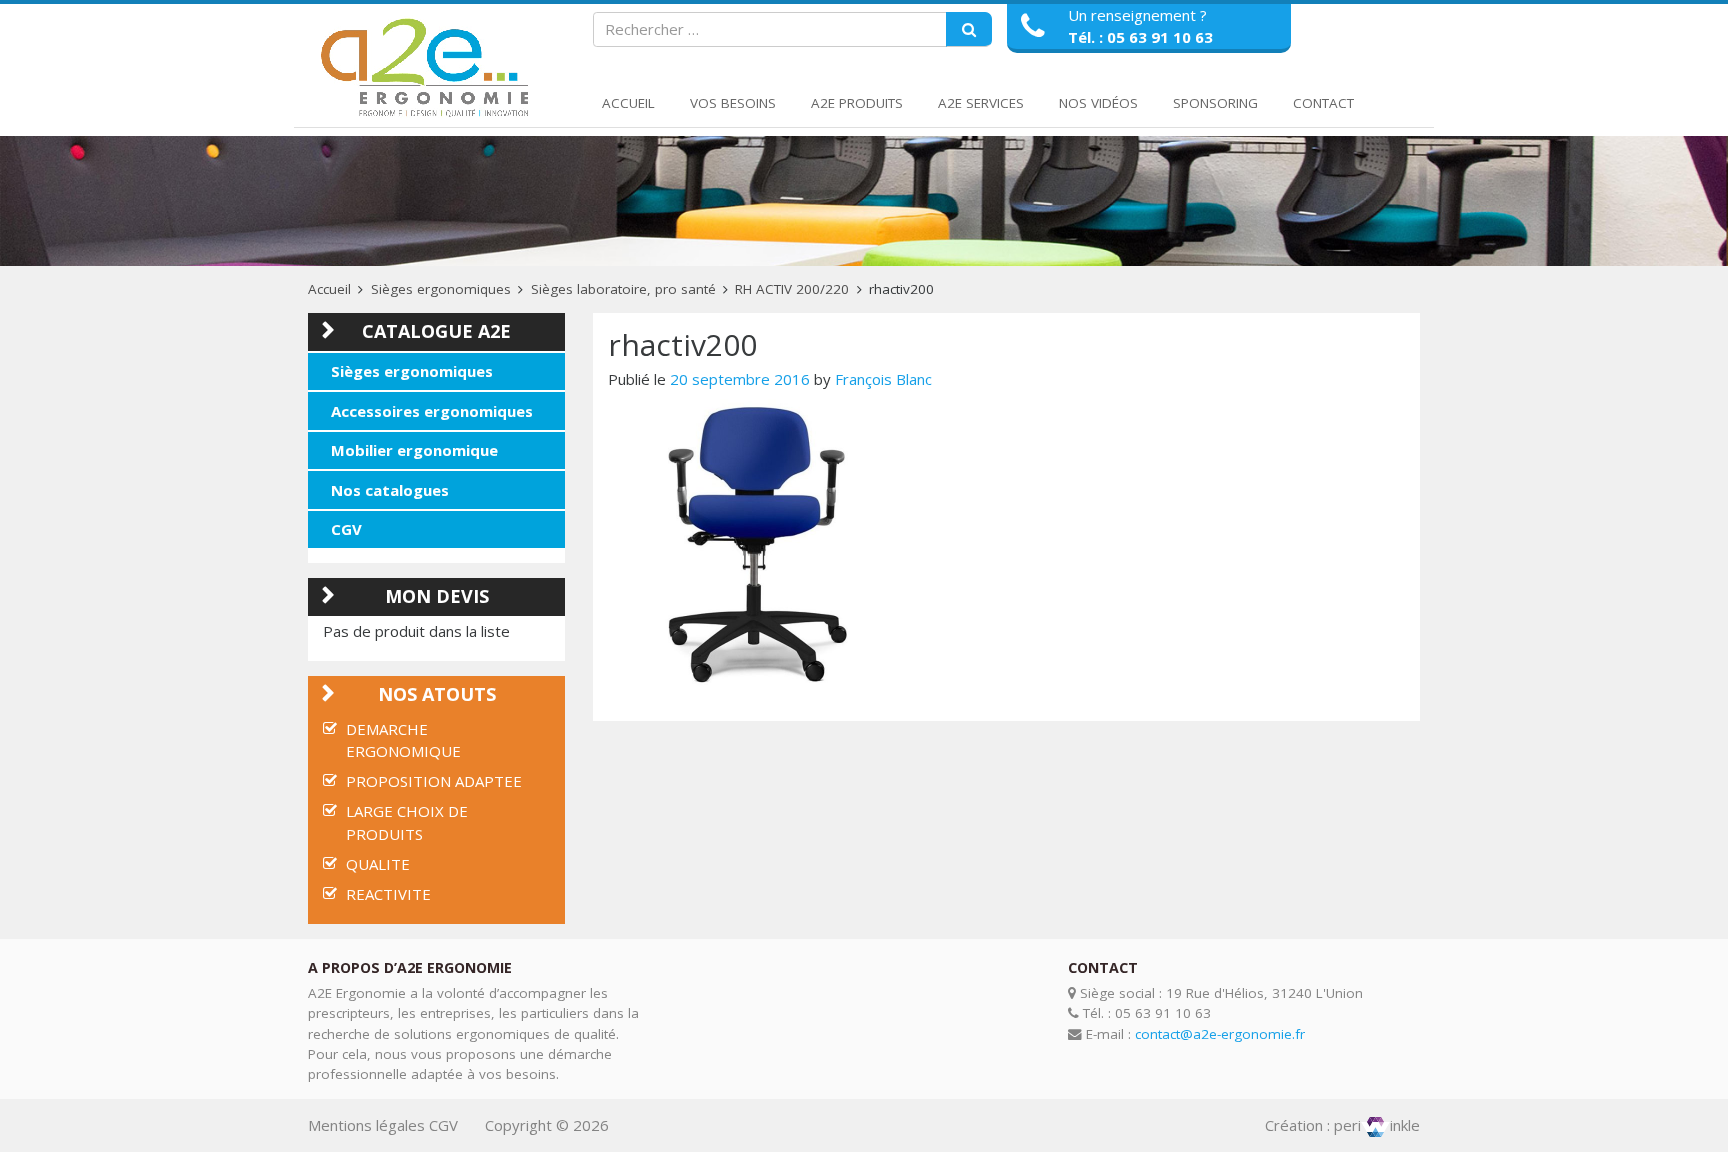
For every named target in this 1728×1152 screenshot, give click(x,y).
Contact (1323, 103)
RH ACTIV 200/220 (792, 289)
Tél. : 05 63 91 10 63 (1140, 37)
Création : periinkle (1342, 1125)
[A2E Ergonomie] (429, 68)
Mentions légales (366, 1125)
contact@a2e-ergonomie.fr (1220, 1034)
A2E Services (981, 103)
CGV (346, 529)
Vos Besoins (733, 103)
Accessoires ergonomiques (432, 411)
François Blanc (883, 379)
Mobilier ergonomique (414, 450)
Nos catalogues (390, 490)
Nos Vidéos (1098, 103)
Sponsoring (1215, 103)
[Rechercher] (969, 30)
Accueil (628, 103)
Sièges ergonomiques (441, 289)
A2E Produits (857, 103)
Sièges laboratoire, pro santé (623, 289)
